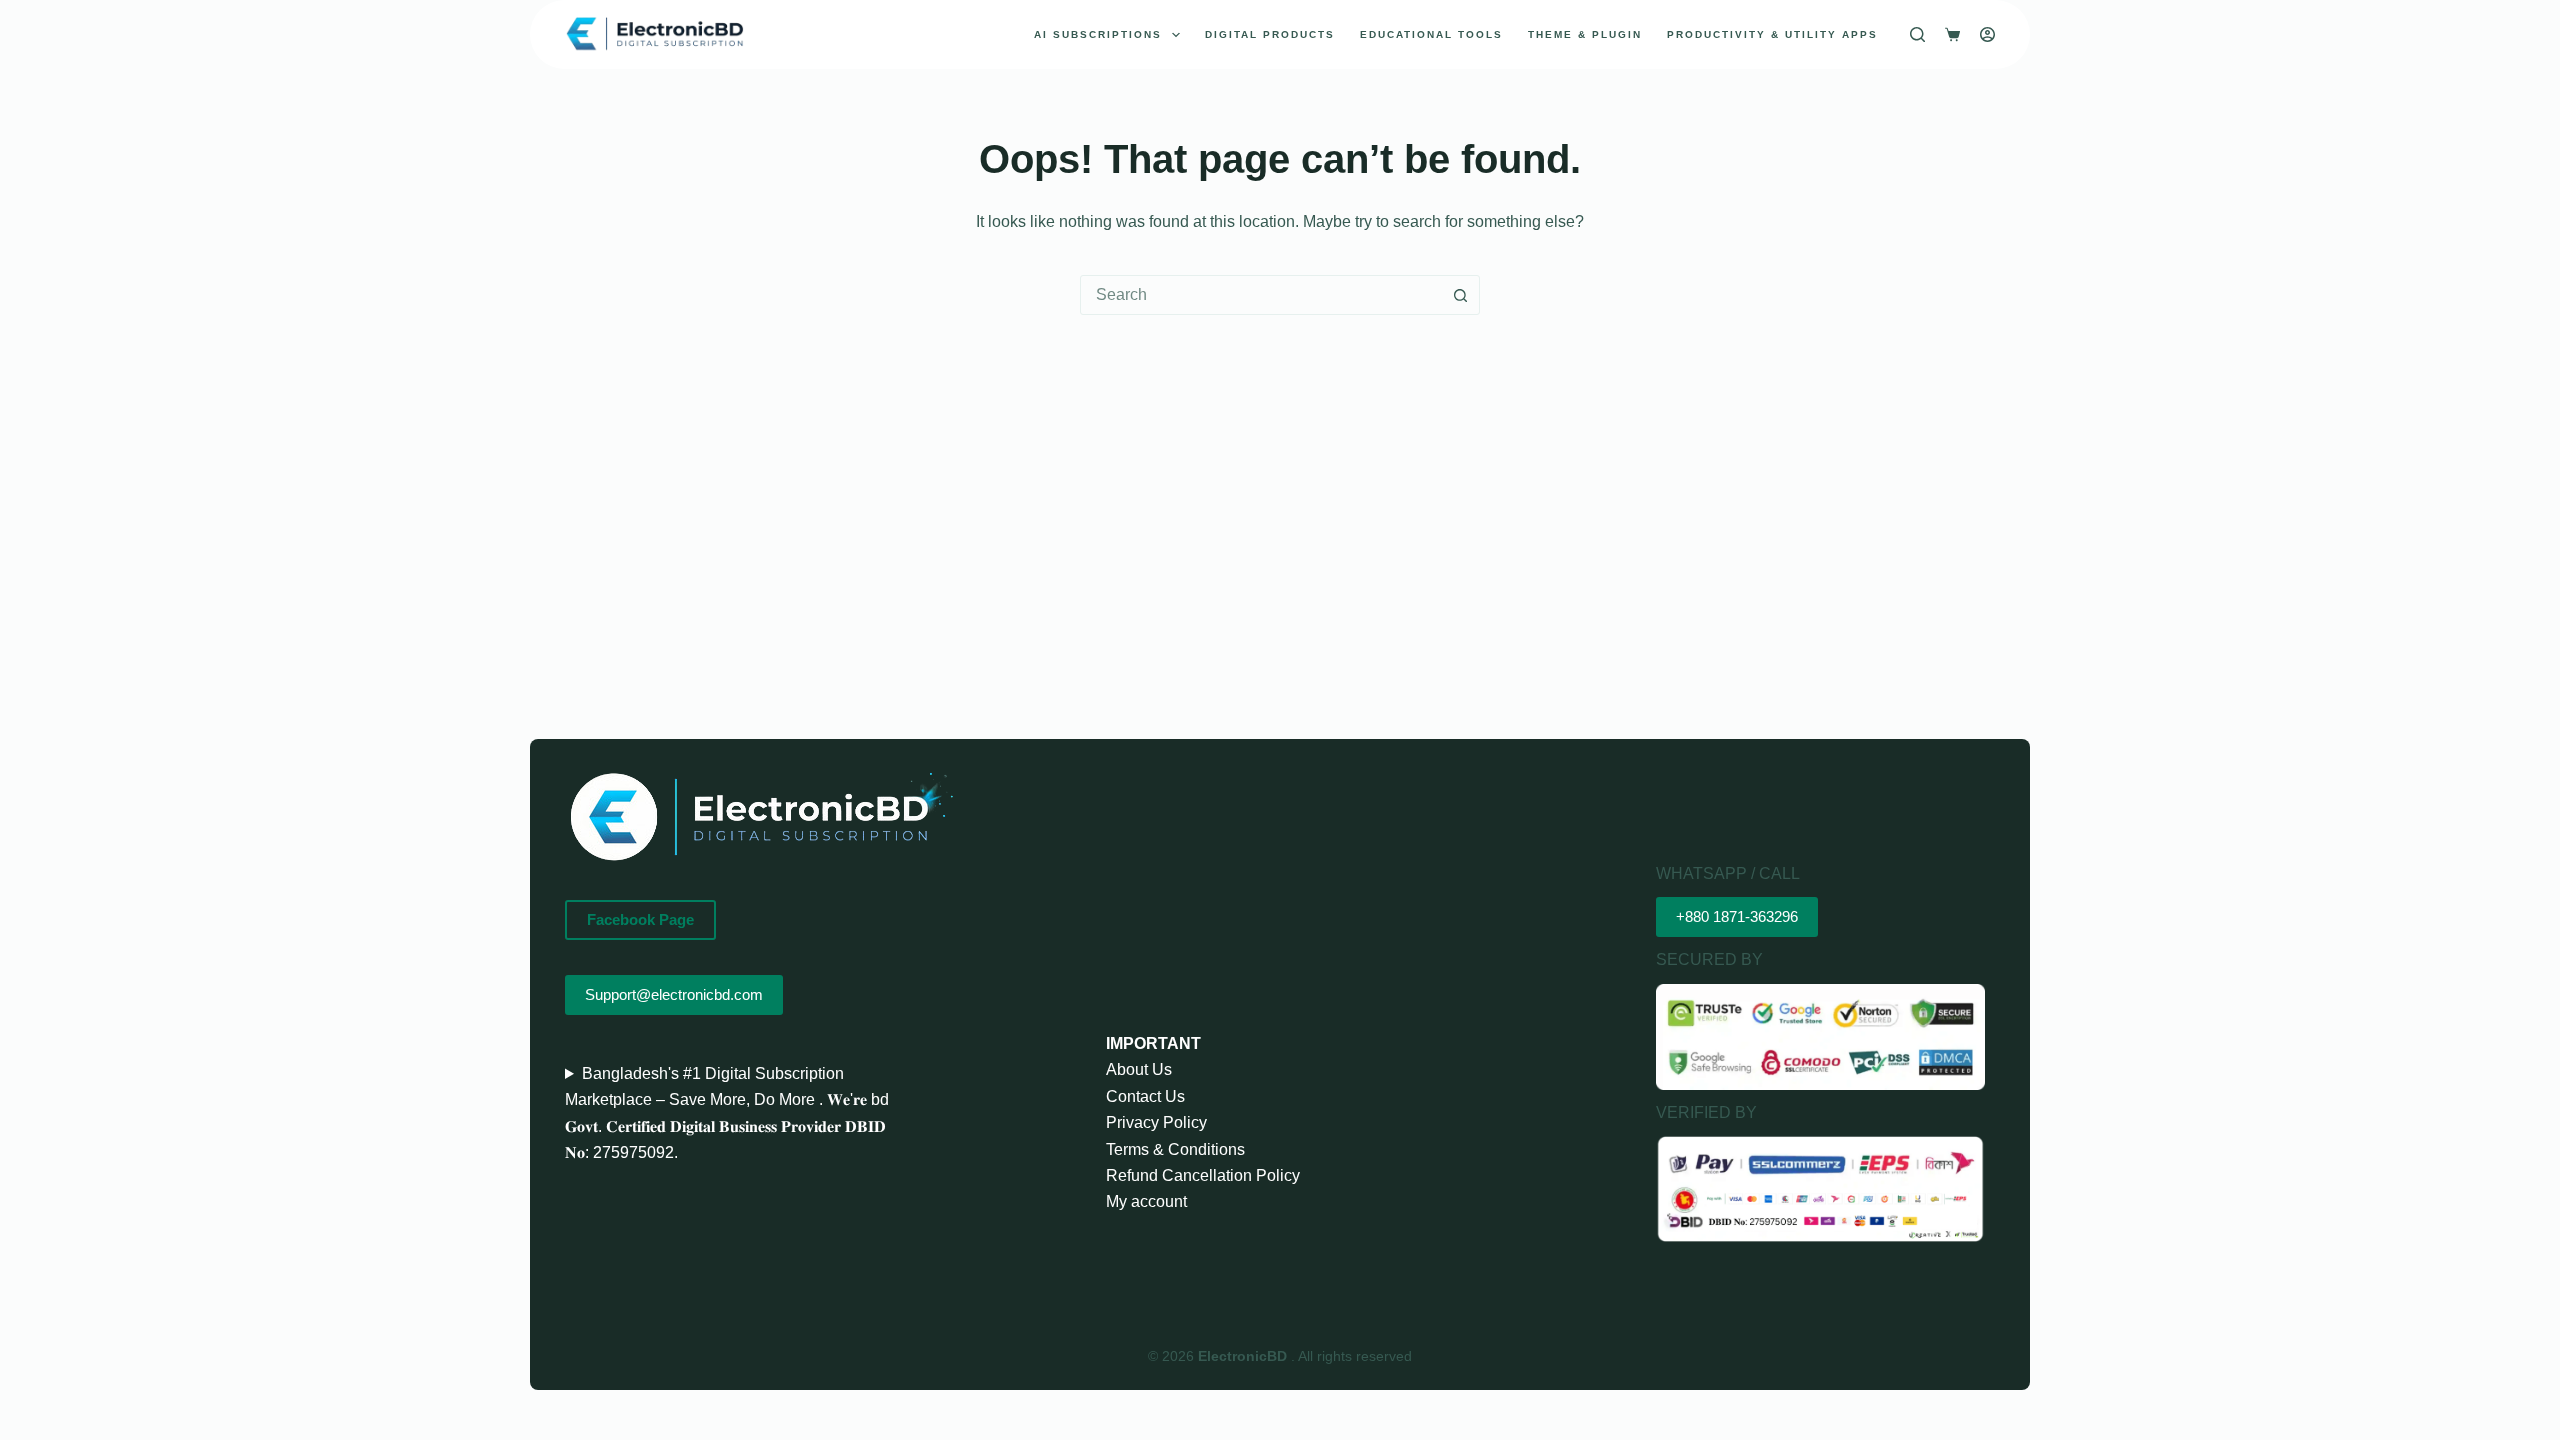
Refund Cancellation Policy (1203, 1175)
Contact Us (1145, 1096)
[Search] (1917, 34)
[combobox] (1261, 295)
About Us (1139, 1069)
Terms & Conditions (1175, 1149)
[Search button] (1460, 295)
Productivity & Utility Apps (1772, 34)
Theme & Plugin (1585, 34)
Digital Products (1270, 34)
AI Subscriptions (1098, 34)
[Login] (1987, 34)
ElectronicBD (1244, 1356)
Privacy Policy (1156, 1122)
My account (1146, 1201)
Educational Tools (1431, 34)
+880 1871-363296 (1737, 916)
